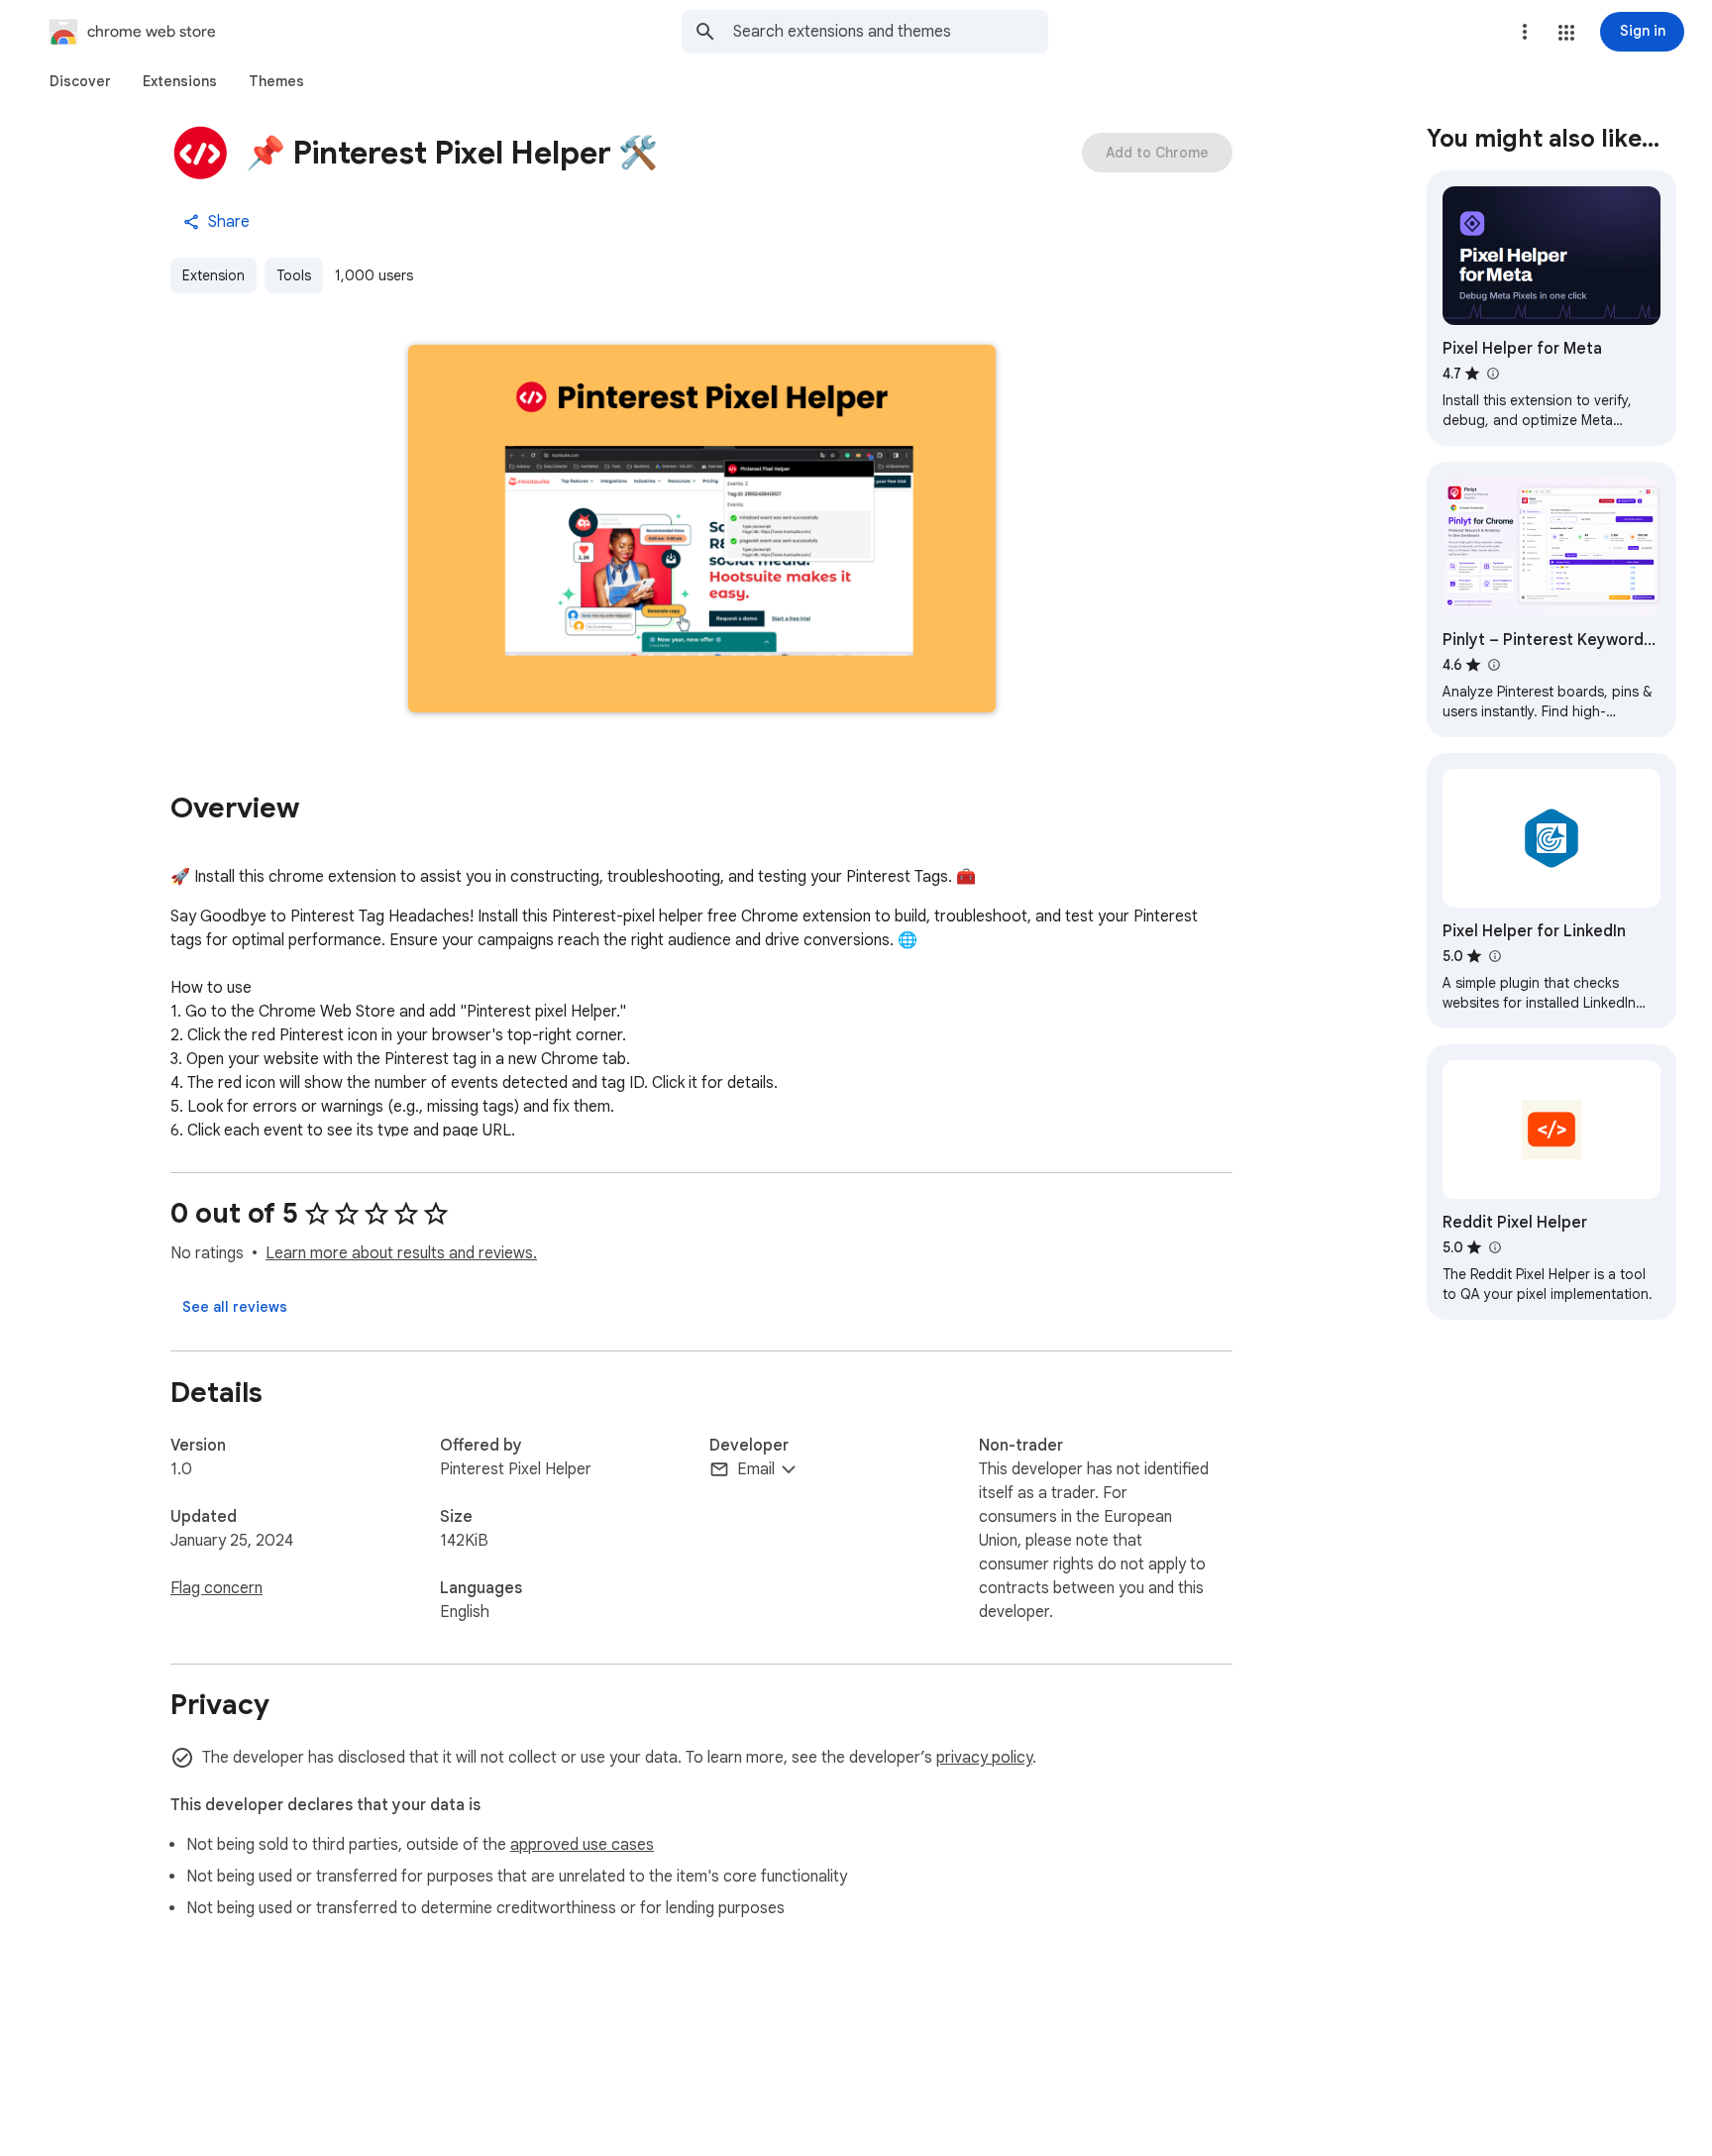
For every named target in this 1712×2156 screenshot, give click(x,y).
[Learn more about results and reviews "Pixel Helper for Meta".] (1492, 374)
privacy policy (984, 1758)
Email (756, 1469)
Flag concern (216, 1588)
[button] (1566, 33)
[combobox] (891, 32)
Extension (214, 275)
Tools (294, 275)
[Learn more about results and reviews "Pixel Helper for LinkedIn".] (1494, 956)
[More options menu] (1525, 32)
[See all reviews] (235, 1307)
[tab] (80, 81)
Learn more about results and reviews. (401, 1253)
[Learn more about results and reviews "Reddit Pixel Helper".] (1494, 1247)
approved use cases (582, 1845)
